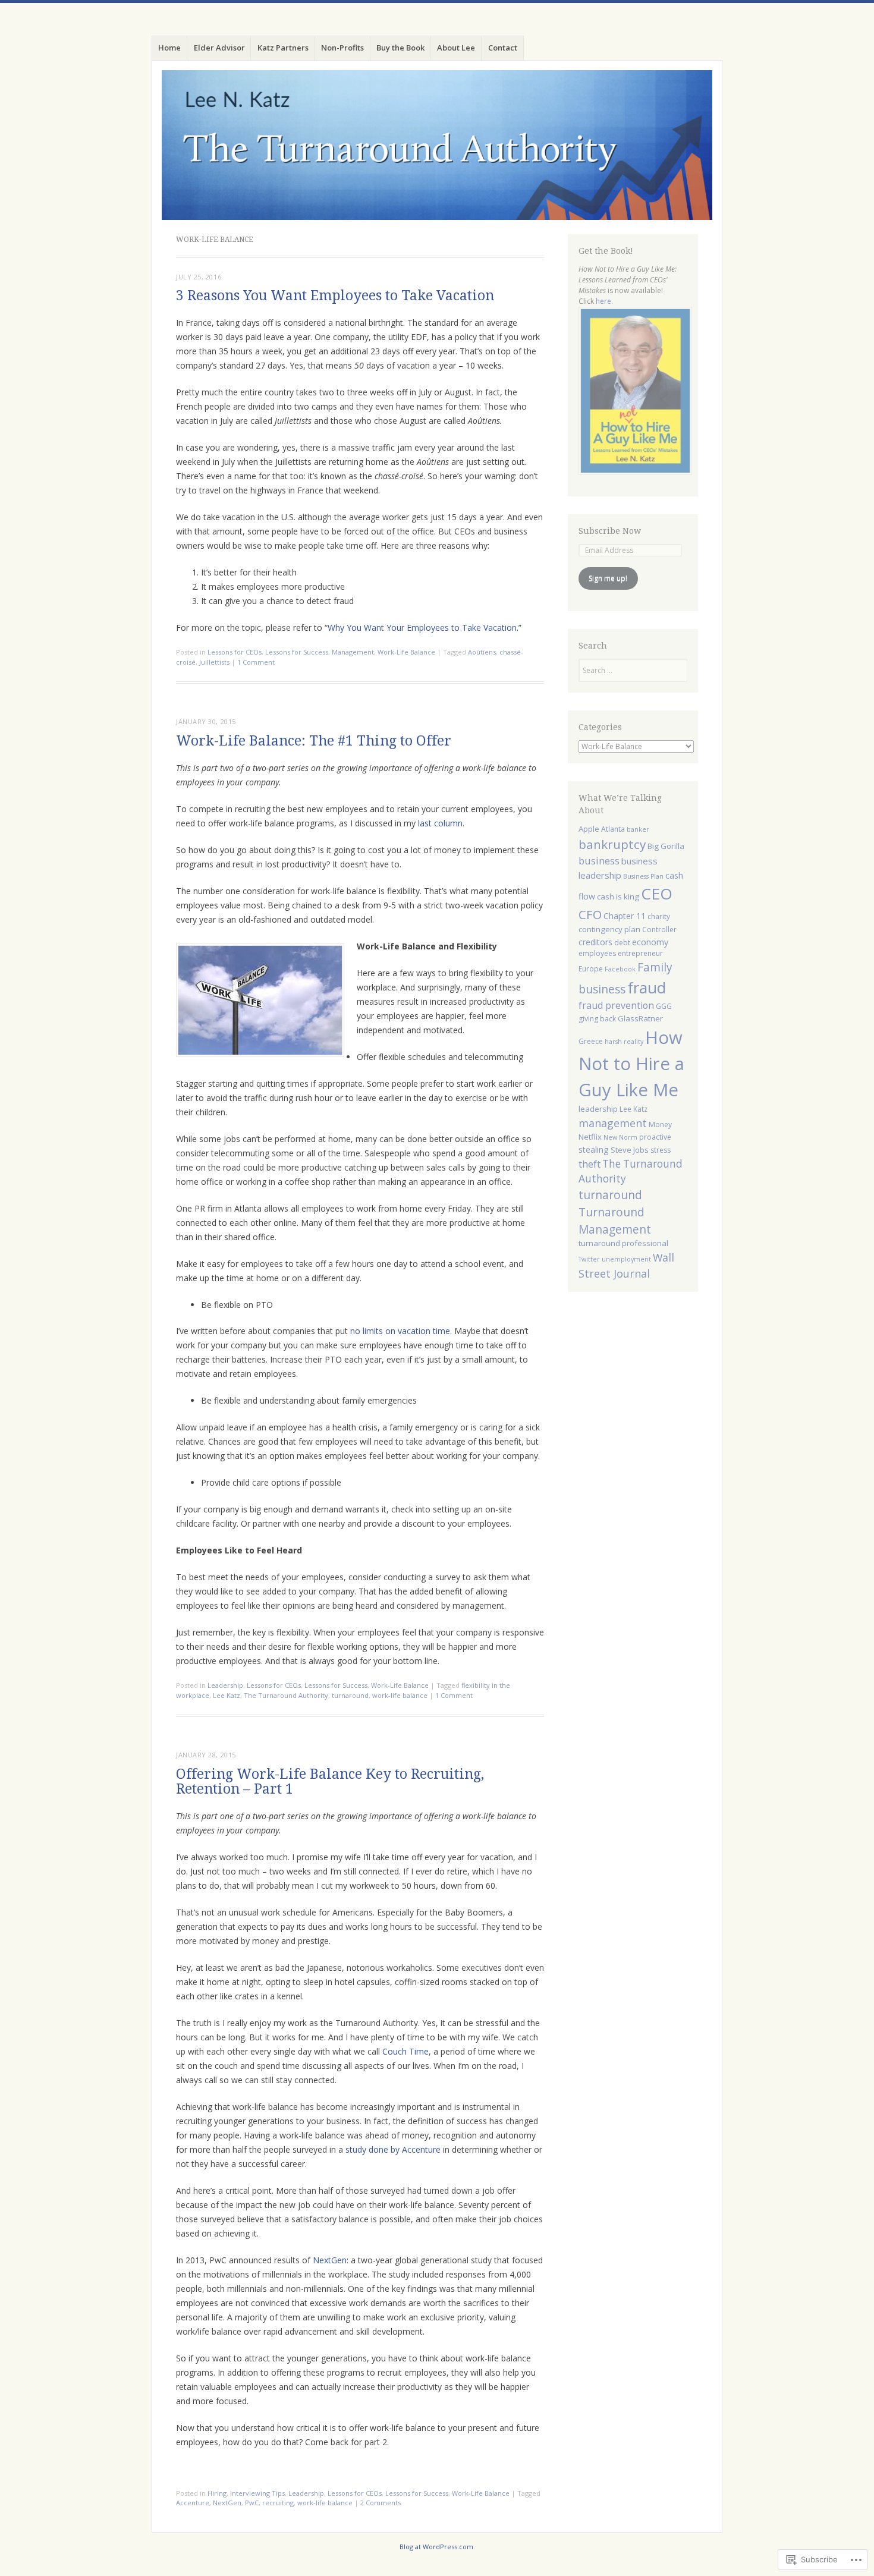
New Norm (620, 1137)
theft (590, 1164)
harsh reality (624, 1042)
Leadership (225, 1685)
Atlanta (613, 829)
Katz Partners (283, 48)
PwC (252, 2503)
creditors (595, 942)
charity (659, 916)
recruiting (278, 2503)
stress (661, 1150)
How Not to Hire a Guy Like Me (631, 1064)
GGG (664, 1006)
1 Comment (256, 662)
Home (169, 48)
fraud (647, 987)
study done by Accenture (393, 2149)
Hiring (217, 2493)
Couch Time (405, 2051)
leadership (598, 1109)
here (603, 301)
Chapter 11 (625, 916)
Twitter (589, 1259)
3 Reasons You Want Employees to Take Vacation (335, 296)
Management (353, 652)
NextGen (330, 2260)
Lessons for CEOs (235, 652)
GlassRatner (640, 1018)
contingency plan (609, 929)
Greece (591, 1041)
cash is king (618, 897)
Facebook (620, 969)
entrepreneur (640, 953)
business (599, 861)
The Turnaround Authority (286, 1695)
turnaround (350, 1695)
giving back (597, 1019)
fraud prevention (616, 1005)
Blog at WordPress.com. (437, 2547)
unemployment (626, 1259)
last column (440, 823)
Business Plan (643, 876)
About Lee (456, 48)
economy (650, 942)
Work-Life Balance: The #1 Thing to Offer (314, 741)
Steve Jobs (630, 1150)
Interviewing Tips (257, 2493)
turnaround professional (623, 1243)
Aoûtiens (482, 652)
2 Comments (381, 2503)
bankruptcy (612, 844)
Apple (589, 829)
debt (622, 943)
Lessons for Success (297, 652)
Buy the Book (400, 48)
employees (597, 953)
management (613, 1123)
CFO (590, 914)
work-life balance (400, 1695)
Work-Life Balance (406, 652)
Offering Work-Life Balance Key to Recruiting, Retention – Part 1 (330, 1782)
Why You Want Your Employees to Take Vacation (422, 628)
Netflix (590, 1137)
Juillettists (214, 662)
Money (660, 1125)
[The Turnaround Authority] (437, 145)
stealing (594, 1149)
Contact (503, 48)
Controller (659, 930)
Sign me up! (608, 578)
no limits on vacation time (400, 1331)
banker (638, 829)
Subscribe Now (610, 531)
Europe (591, 969)
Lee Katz (227, 1695)
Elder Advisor (219, 48)
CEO (657, 894)
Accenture (193, 2503)
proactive (655, 1137)
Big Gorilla (666, 846)
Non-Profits (342, 48)
